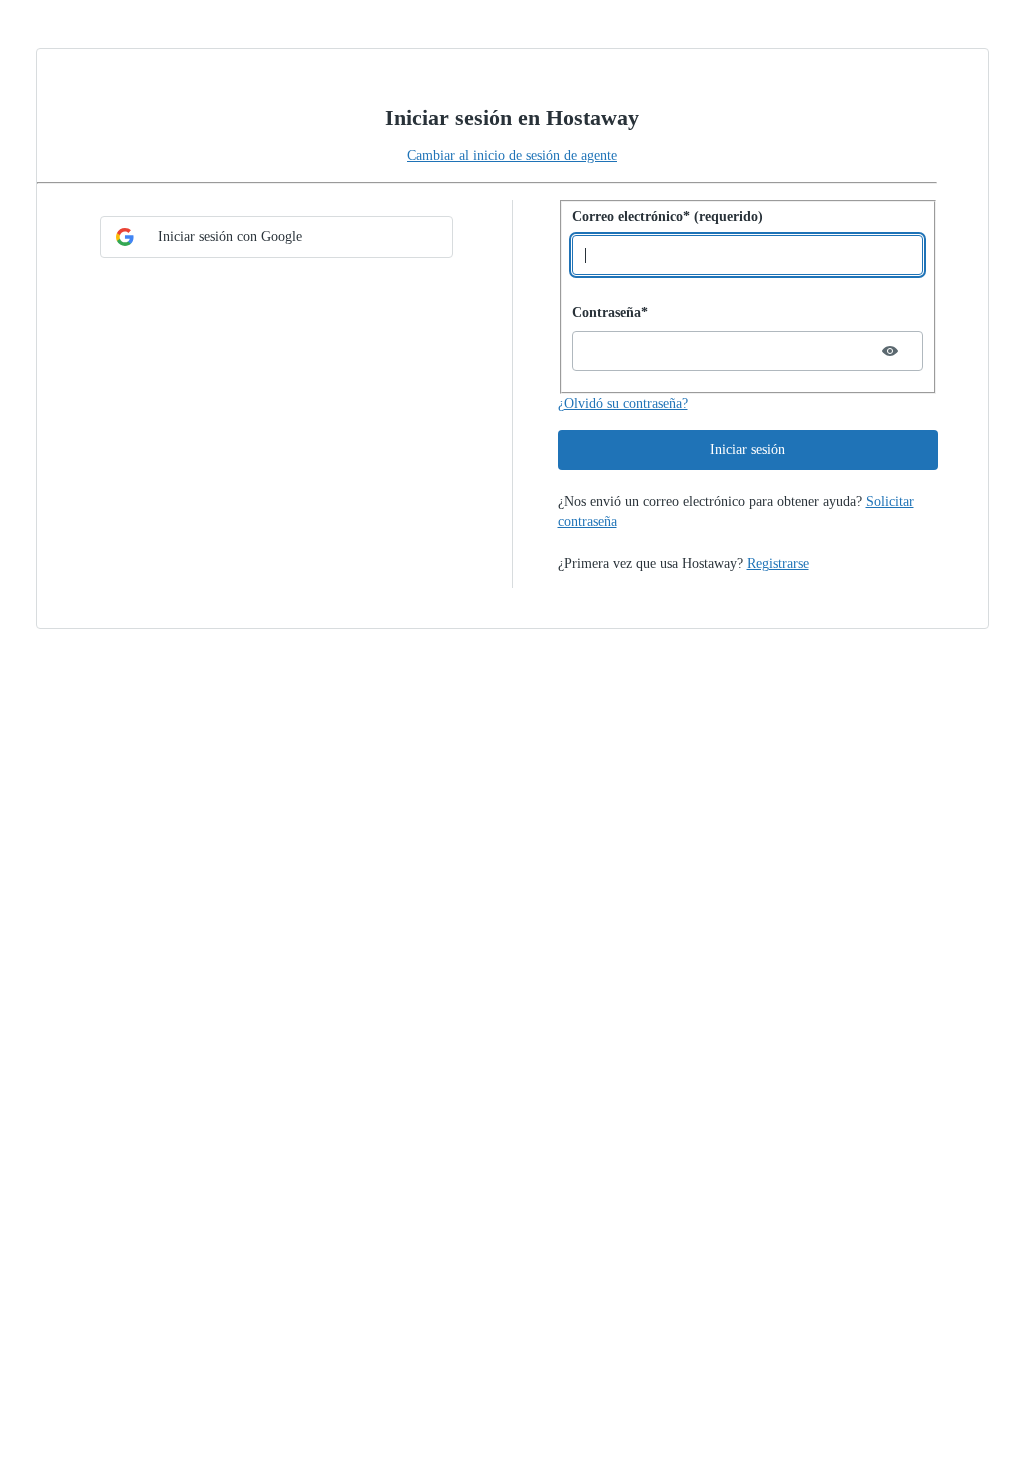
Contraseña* (610, 312)
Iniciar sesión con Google (230, 236)
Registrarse (778, 563)
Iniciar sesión (747, 449)
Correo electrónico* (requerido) (667, 216)
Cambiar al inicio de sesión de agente (512, 155)
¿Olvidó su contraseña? (623, 403)
